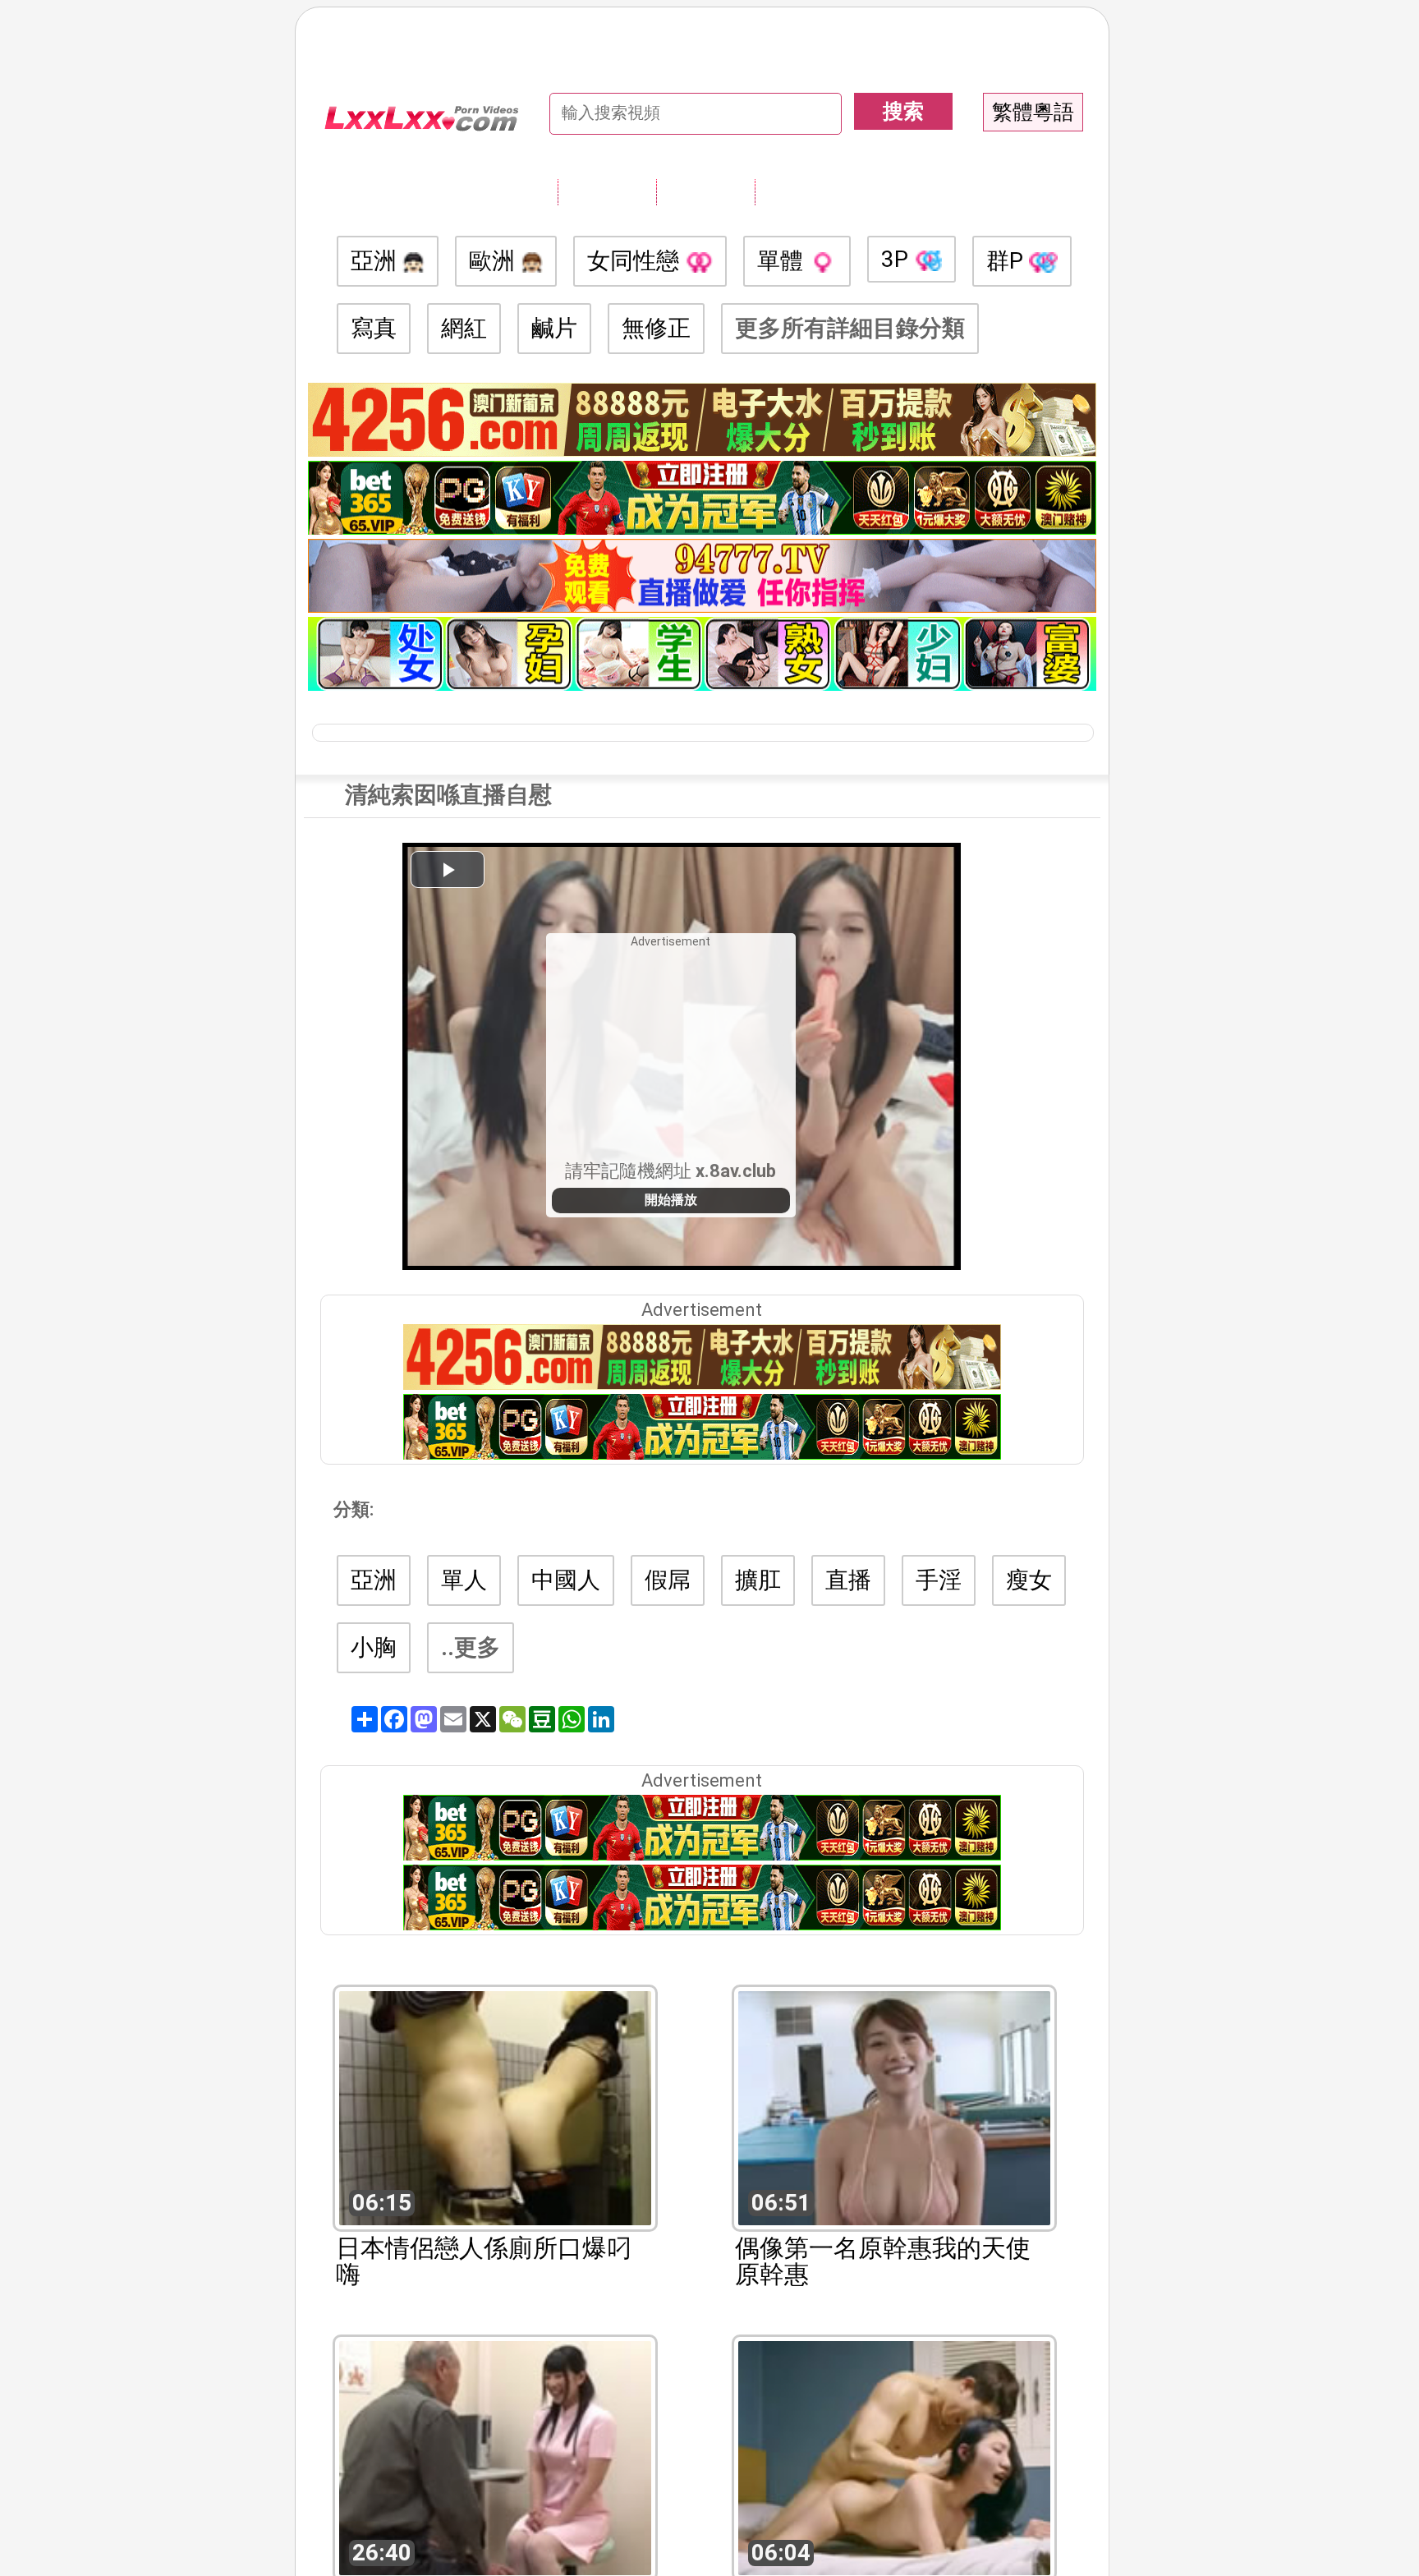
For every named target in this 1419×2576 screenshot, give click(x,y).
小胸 (374, 1647)
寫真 (374, 328)
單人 (464, 1580)
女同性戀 (636, 261)
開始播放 (671, 1200)
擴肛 (758, 1580)
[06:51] (894, 2107)
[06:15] (495, 2107)
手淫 (939, 1580)
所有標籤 (607, 191)
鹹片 (554, 328)
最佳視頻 (804, 191)
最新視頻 (705, 191)
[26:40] (495, 2456)
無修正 (656, 328)
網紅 (464, 328)
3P (898, 259)
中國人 (566, 1580)
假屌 (668, 1580)
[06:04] (894, 2456)
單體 (783, 261)
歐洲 (495, 261)
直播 (848, 1580)
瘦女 (1029, 1580)
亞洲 (377, 261)
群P (1008, 261)
